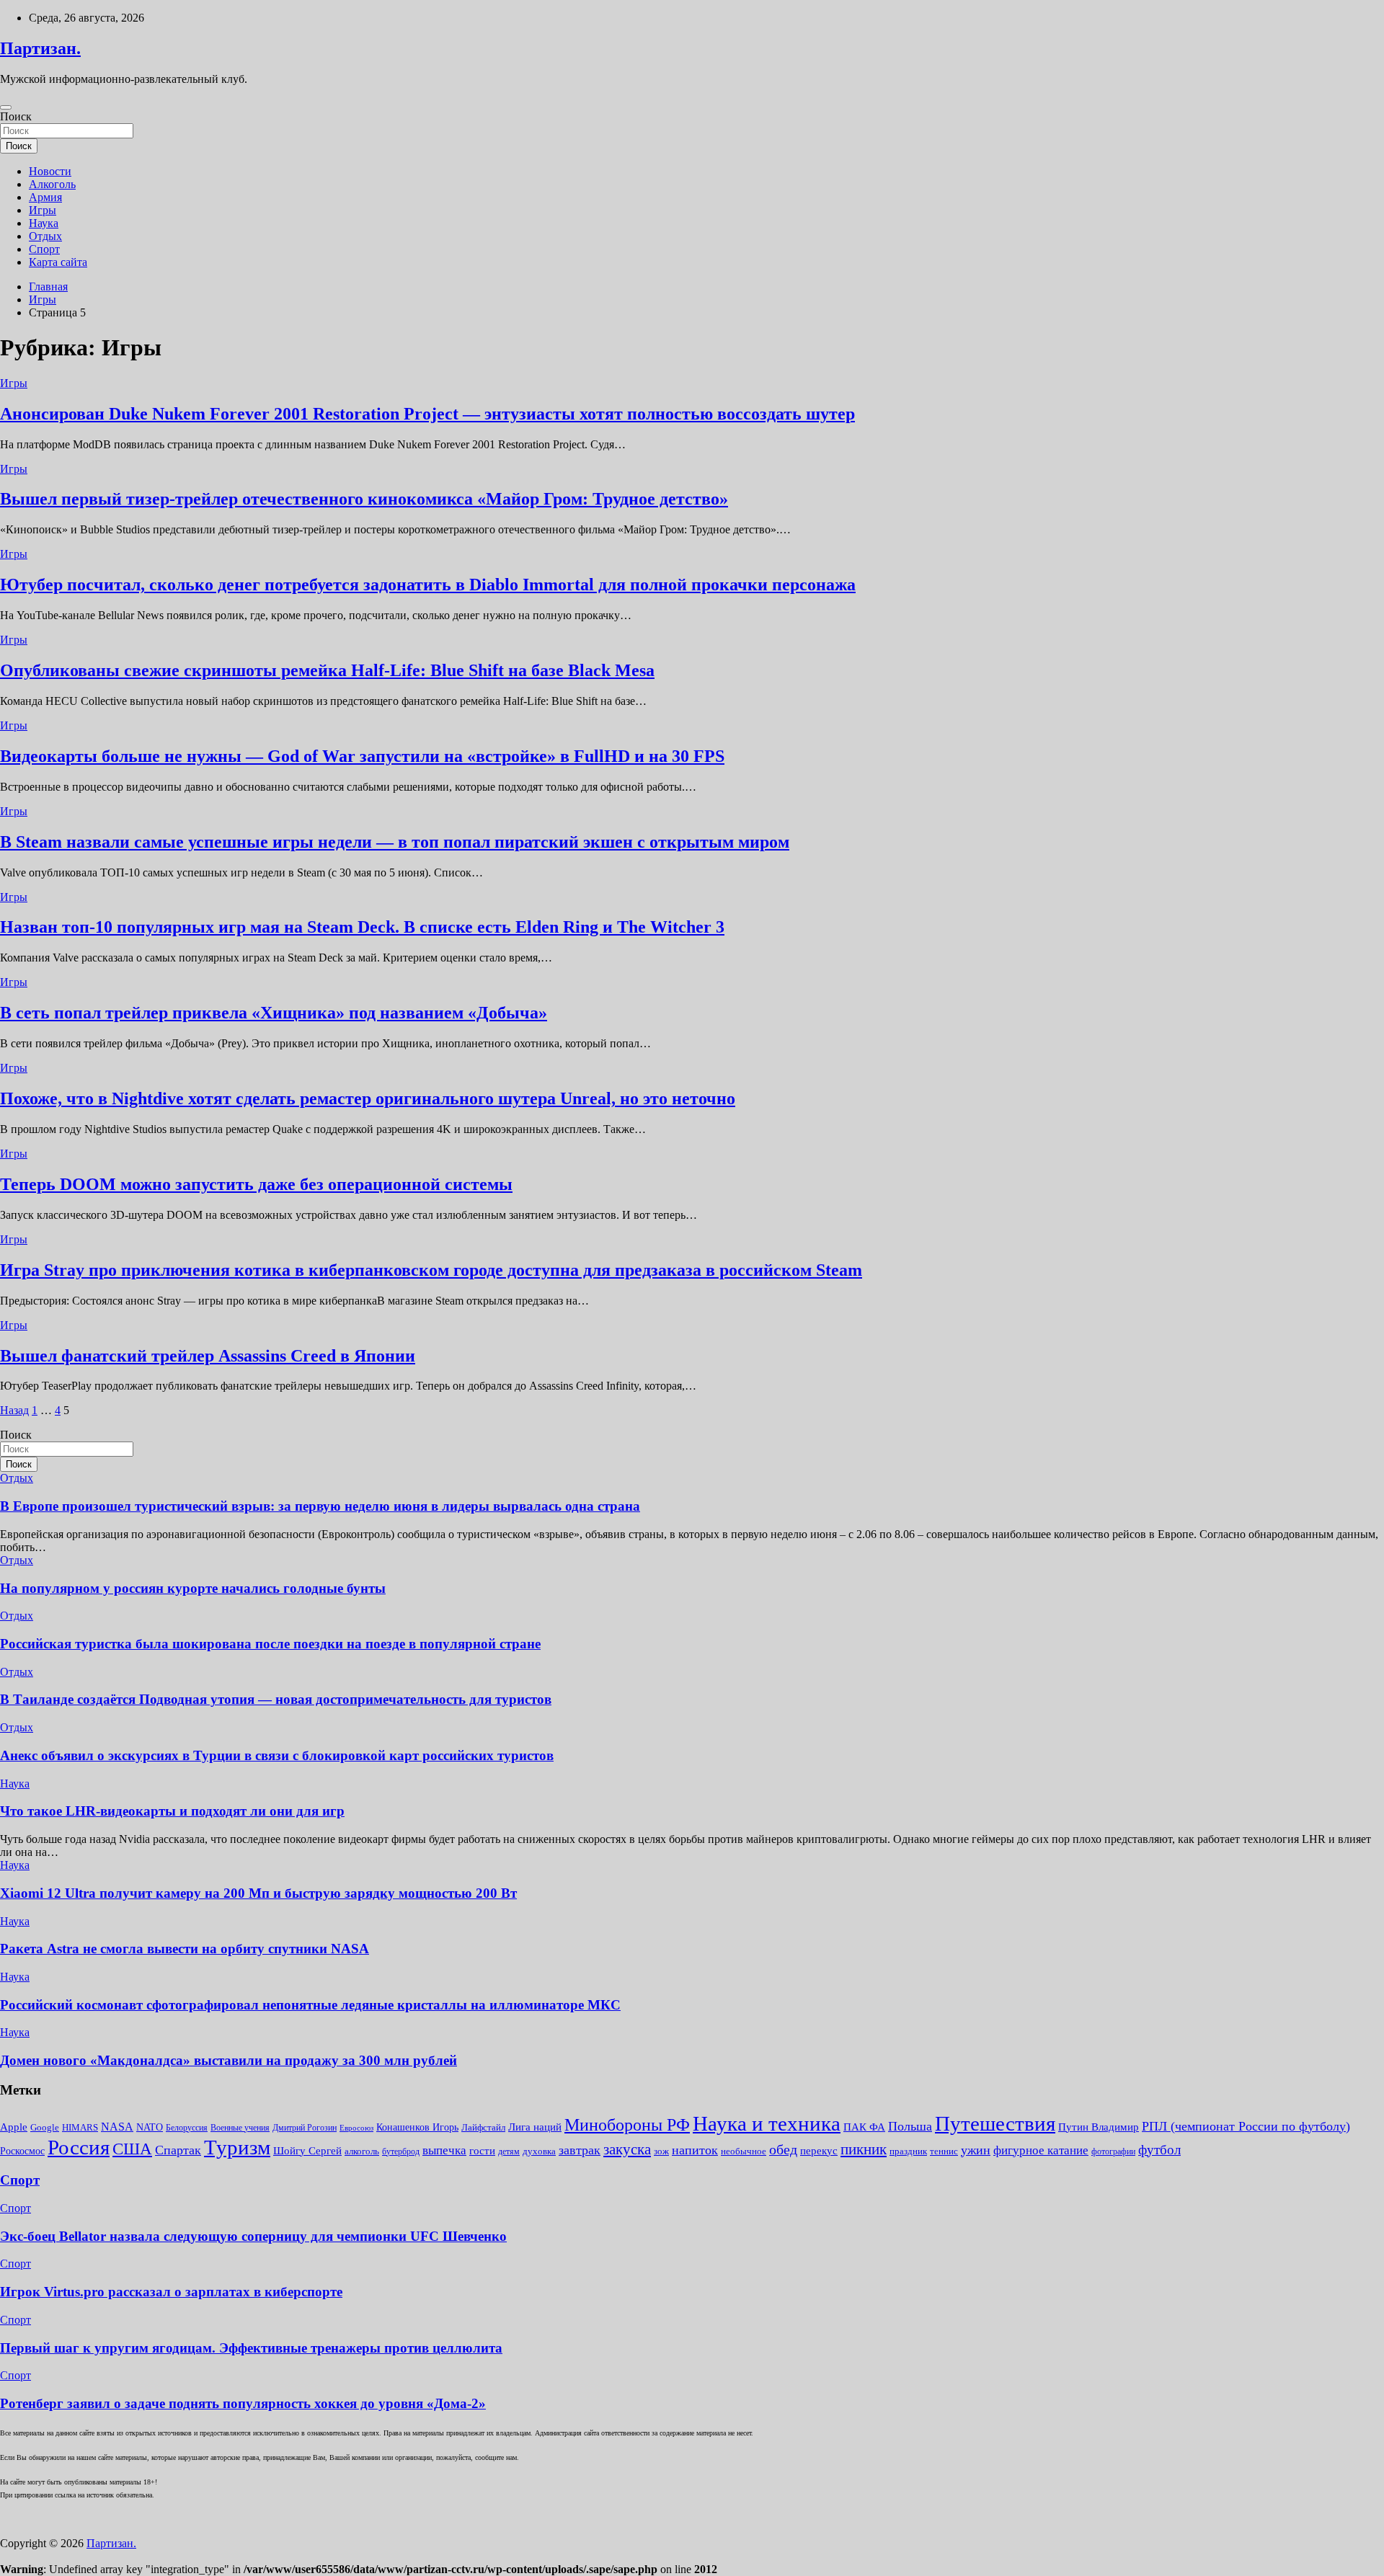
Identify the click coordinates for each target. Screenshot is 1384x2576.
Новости (50, 171)
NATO (150, 2127)
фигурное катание (1041, 2150)
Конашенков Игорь (417, 2127)
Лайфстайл (483, 2127)
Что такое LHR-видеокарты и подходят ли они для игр (172, 1811)
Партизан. (40, 48)
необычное (744, 2151)
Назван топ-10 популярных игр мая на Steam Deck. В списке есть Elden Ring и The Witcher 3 (362, 927)
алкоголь (362, 2151)
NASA (117, 2127)
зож (661, 2151)
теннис (944, 2151)
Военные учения (240, 2128)
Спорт (44, 249)
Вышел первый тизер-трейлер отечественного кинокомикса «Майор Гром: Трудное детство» (364, 499)
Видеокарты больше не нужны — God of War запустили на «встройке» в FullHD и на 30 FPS (362, 756)
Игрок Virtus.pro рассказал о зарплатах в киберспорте (171, 2292)
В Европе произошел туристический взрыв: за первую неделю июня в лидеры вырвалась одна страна (320, 1506)
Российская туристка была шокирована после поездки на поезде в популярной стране (270, 1644)
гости (482, 2151)
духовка (539, 2151)
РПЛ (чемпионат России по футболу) (1246, 2126)
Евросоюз (356, 2128)
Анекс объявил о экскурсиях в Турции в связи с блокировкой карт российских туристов (277, 1755)
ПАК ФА (864, 2127)
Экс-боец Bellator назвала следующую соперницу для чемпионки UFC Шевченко (253, 2236)
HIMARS (80, 2127)
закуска (627, 2149)
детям (509, 2151)
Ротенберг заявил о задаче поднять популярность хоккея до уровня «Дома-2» (243, 2403)
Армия (45, 197)
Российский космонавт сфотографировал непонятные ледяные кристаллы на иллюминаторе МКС (310, 2005)
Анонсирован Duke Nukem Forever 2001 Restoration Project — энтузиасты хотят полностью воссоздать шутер (427, 414)
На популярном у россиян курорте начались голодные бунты (193, 1588)
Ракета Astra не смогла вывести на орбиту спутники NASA (185, 1949)
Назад (14, 1410)
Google (45, 2127)
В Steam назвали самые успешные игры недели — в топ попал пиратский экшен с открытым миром (395, 842)
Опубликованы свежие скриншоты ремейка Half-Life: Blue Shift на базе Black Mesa (327, 670)
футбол (1159, 2150)
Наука (44, 223)
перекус (819, 2151)
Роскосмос (22, 2151)
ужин (976, 2150)
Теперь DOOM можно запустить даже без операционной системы (256, 1184)
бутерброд (401, 2151)
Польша (910, 2126)
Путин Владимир (1099, 2127)
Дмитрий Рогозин (305, 2128)
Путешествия (995, 2123)
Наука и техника (767, 2123)
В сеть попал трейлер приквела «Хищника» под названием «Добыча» (274, 1013)
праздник (908, 2151)
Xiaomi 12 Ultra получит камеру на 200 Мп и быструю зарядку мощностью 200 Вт (258, 1893)
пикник (864, 2149)
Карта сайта (58, 262)
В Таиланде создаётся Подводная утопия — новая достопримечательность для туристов (276, 1699)
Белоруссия (187, 2128)
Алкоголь (52, 184)
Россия (79, 2147)
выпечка (444, 2150)
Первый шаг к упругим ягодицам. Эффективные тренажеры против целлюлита (251, 2348)
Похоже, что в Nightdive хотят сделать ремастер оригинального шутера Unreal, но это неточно (368, 1098)
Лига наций (535, 2127)
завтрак (580, 2150)
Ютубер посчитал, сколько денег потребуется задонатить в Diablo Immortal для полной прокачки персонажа (428, 585)
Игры (43, 210)
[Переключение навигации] (6, 107)
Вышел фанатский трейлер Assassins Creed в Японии (208, 1356)
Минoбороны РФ (627, 2125)
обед (783, 2150)
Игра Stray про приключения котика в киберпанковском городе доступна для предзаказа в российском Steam (431, 1270)
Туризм (237, 2147)
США (132, 2149)
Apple (14, 2127)
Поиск (16, 116)
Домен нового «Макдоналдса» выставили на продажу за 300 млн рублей (229, 2060)
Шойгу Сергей (307, 2150)
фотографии (1113, 2151)
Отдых (45, 236)
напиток (695, 2150)
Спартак (178, 2150)
